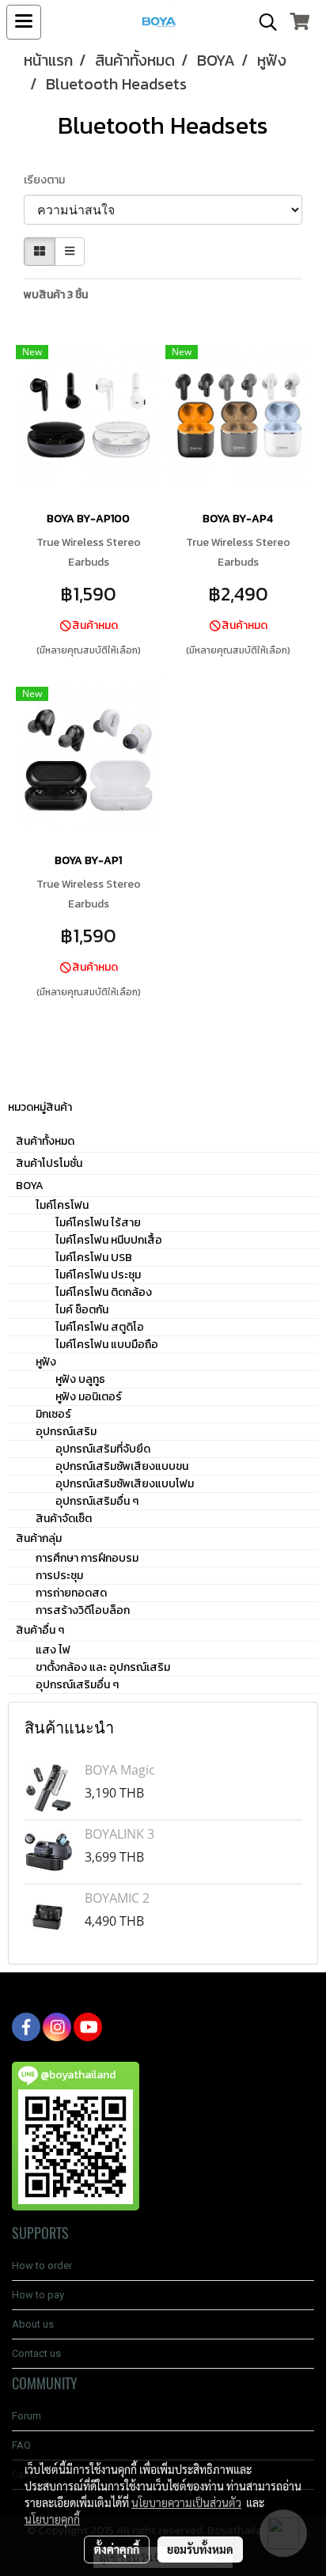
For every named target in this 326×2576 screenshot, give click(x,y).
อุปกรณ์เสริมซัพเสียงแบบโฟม (125, 1484)
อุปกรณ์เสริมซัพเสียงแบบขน (122, 1466)
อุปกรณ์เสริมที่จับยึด (103, 1449)
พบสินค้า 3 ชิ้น (56, 295)
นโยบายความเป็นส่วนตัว (186, 2502)
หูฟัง (46, 1362)
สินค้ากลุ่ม (39, 1538)
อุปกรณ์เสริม (66, 1432)
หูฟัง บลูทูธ (80, 1379)
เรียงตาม (48, 180)
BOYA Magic (120, 1770)
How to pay (38, 2295)
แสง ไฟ (53, 1650)
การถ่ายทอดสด (71, 1593)
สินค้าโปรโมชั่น (49, 1163)
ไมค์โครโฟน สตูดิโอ (100, 1327)
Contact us (36, 2353)
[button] (263, 22)
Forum (27, 2416)
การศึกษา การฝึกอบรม (87, 1558)
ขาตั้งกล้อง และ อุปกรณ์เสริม (103, 1667)
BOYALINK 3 (119, 1834)
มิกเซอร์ (53, 1414)
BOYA (30, 1186)
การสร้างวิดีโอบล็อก (83, 1610)
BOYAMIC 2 (117, 1898)
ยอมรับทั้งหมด (200, 2549)
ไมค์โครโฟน (62, 1205)
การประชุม (59, 1576)
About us (33, 2324)
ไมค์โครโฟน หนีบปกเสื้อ (109, 1240)
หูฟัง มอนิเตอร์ (89, 1397)
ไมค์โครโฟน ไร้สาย (98, 1223)
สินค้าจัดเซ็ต (64, 1519)
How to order (42, 2265)
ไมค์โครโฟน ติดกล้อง (104, 1292)
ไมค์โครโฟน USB (94, 1258)
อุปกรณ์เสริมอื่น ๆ (97, 1501)
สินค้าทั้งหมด (45, 1141)
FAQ (21, 2445)
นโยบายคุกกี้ (52, 2519)
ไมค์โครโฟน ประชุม (98, 1275)
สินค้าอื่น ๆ (40, 1630)
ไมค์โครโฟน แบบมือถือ (107, 1345)
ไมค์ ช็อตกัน (82, 1310)
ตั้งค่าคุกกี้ (117, 2549)
